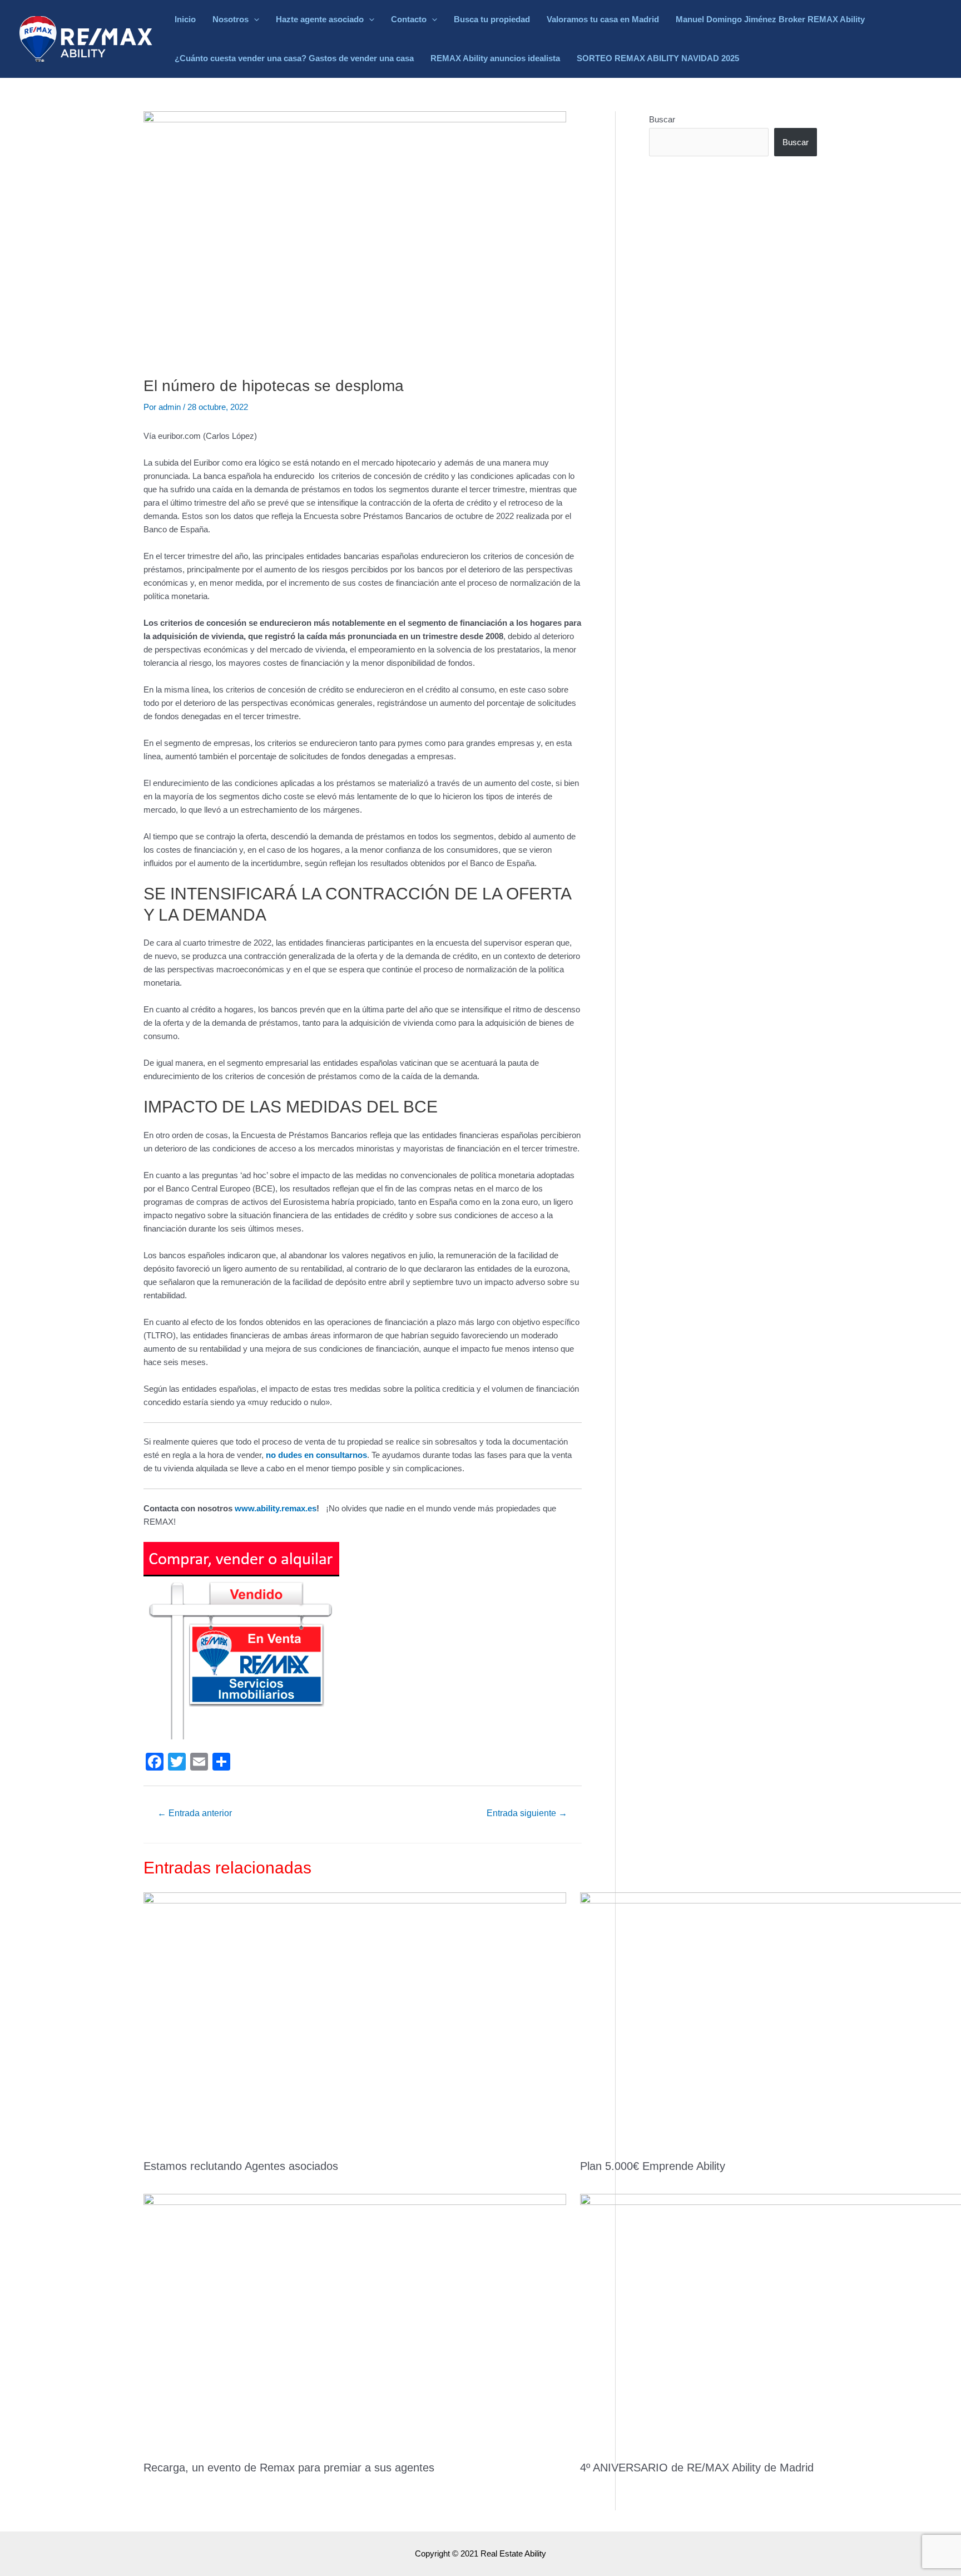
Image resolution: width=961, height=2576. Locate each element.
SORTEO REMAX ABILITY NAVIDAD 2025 (658, 58)
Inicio (185, 19)
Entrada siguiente (527, 1813)
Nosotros (231, 19)
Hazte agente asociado (320, 19)
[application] (254, 19)
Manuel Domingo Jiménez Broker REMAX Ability (770, 19)
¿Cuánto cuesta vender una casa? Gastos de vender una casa (294, 58)
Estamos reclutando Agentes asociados (241, 2166)
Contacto (409, 19)
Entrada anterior (195, 1813)
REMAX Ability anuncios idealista (495, 58)
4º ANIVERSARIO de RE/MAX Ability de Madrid (697, 2468)
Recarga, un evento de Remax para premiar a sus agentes (289, 2468)
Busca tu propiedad (492, 19)
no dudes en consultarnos (316, 1455)
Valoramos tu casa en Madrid (603, 19)
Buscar (662, 119)
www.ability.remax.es (276, 1508)
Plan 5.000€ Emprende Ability (653, 2166)
